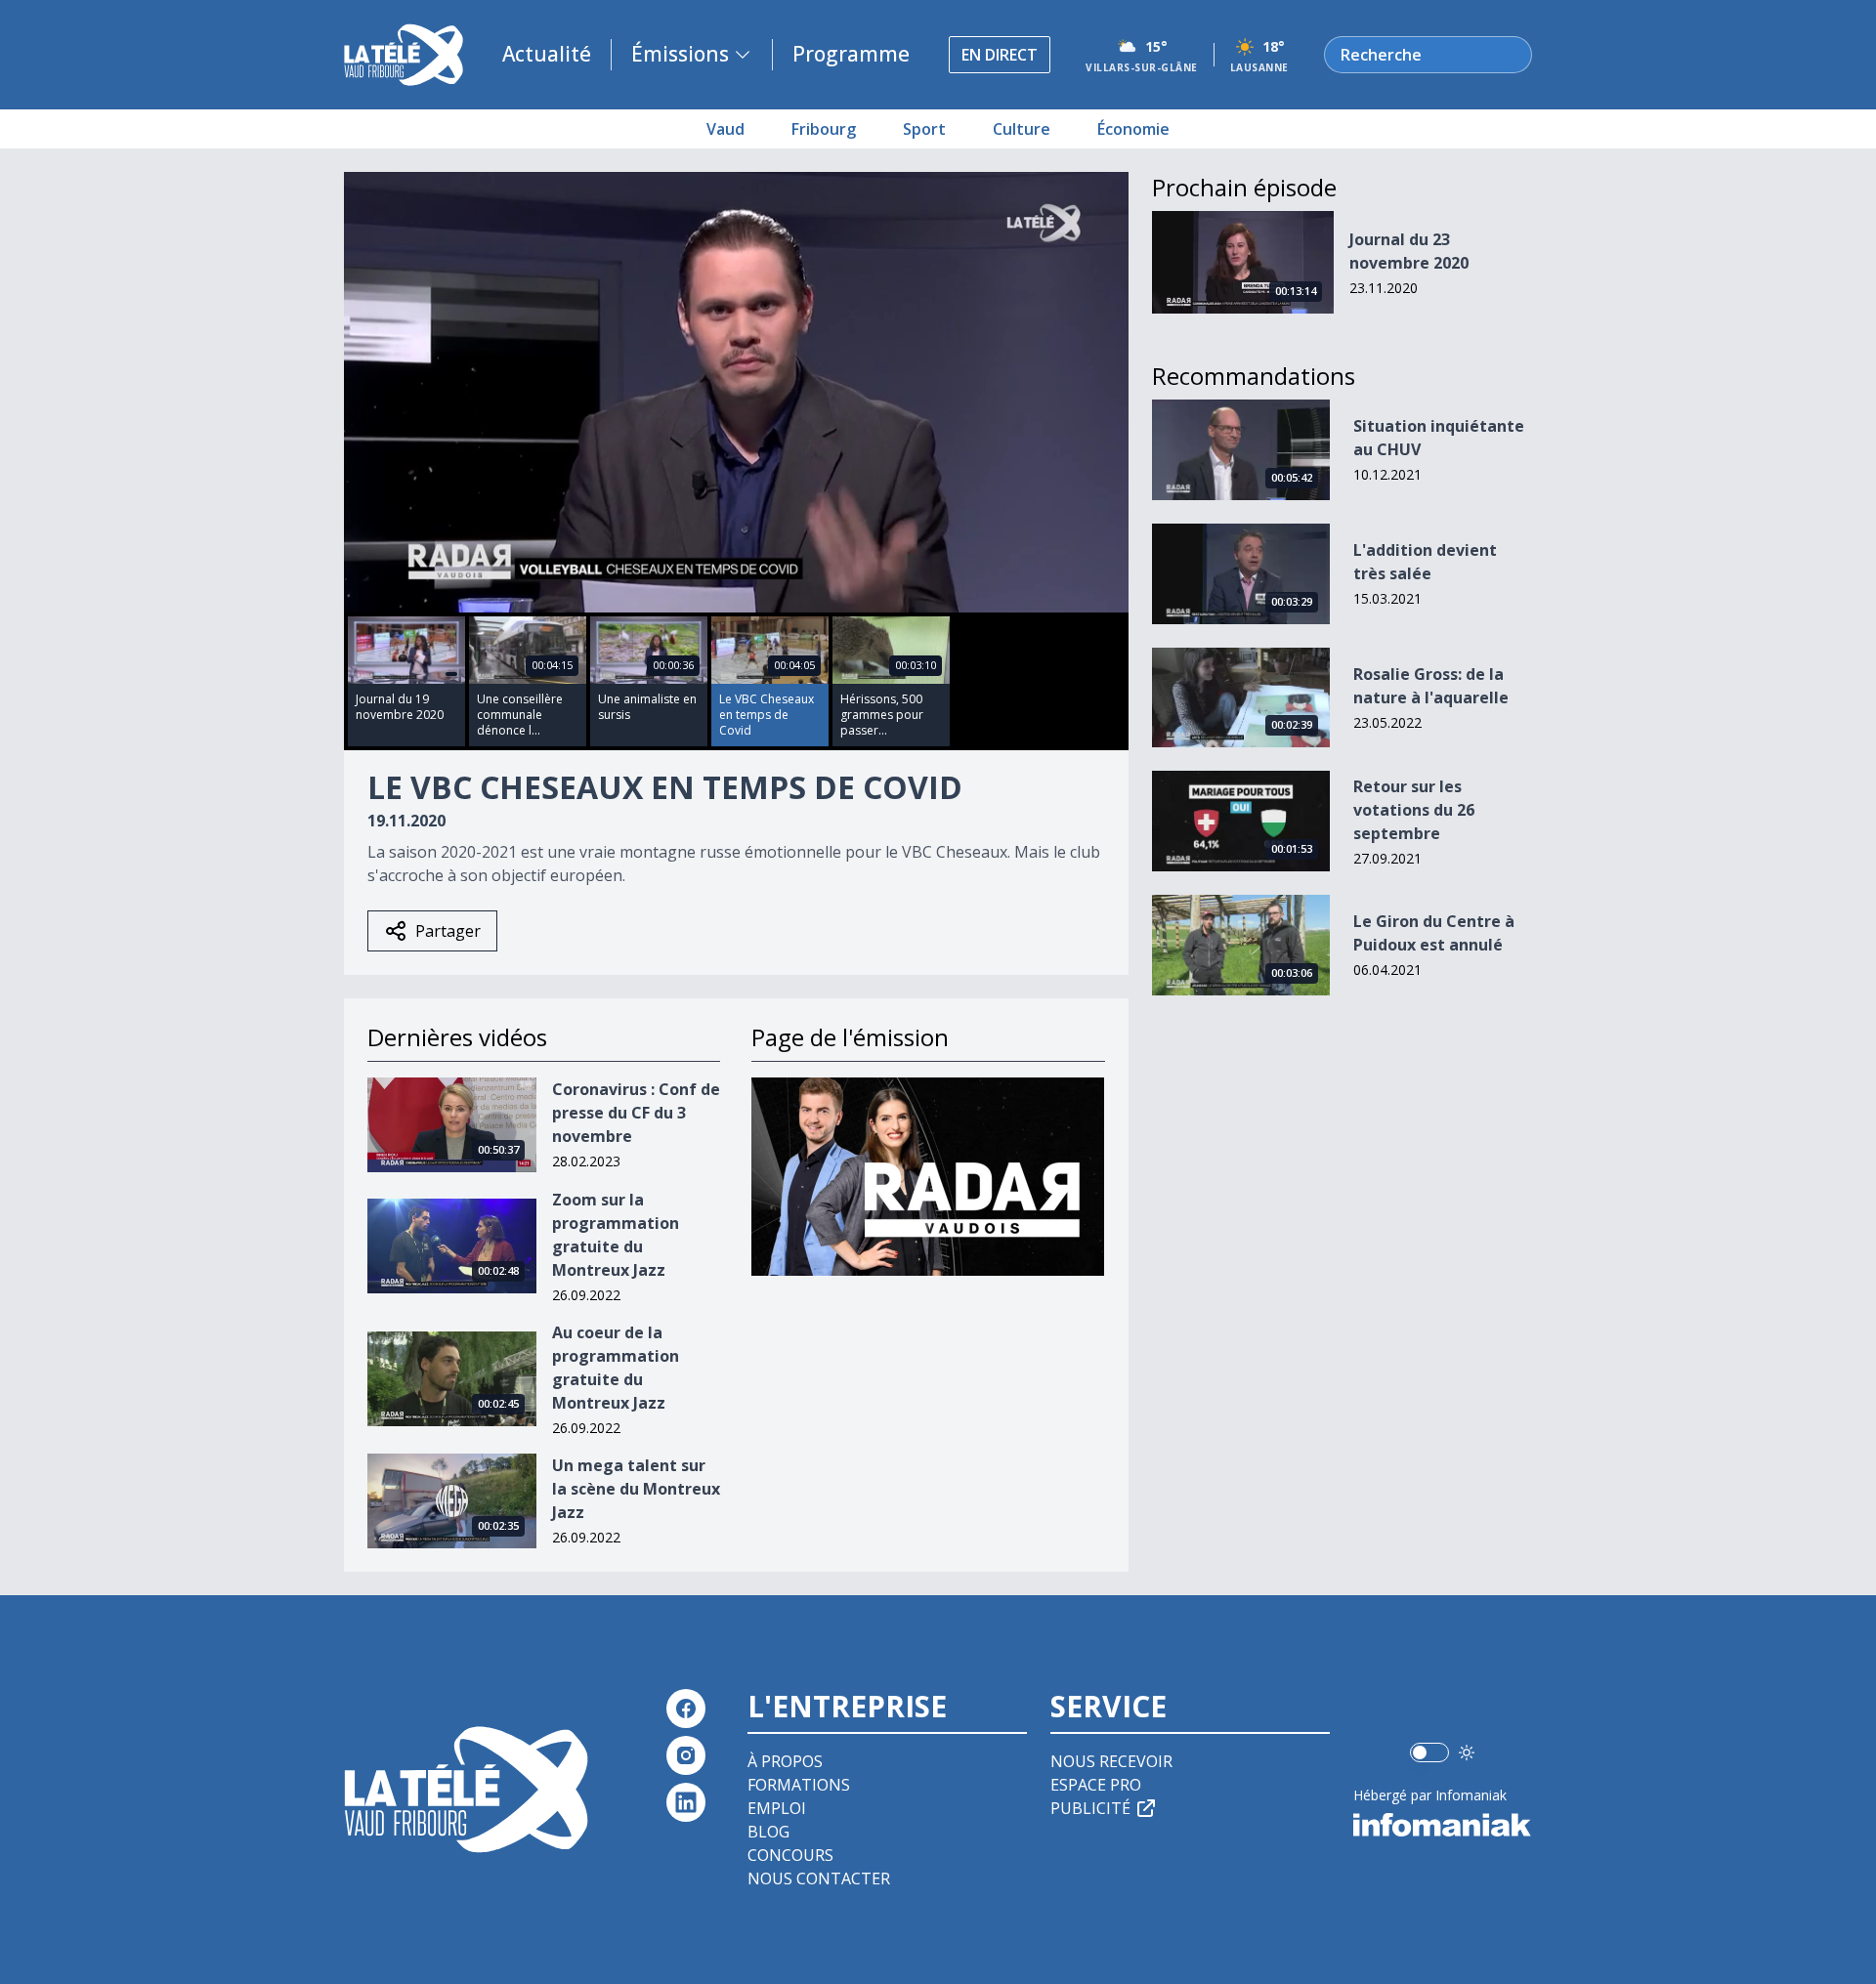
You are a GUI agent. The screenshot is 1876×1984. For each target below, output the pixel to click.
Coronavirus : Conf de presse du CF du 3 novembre (636, 1113)
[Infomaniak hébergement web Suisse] (1443, 1825)
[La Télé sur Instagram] (686, 1755)
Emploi (777, 1808)
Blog (768, 1832)
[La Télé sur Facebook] (686, 1709)
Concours (790, 1855)
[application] (736, 392)
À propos (785, 1761)
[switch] (1429, 1752)
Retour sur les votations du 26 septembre (1414, 810)
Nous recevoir (1111, 1761)
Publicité (1090, 1808)
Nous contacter (819, 1878)
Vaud (725, 129)
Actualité (547, 54)
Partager (448, 931)
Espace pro (1096, 1785)
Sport (924, 129)
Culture (1022, 129)
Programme (851, 54)
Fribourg (824, 129)
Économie (1133, 129)
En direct (1000, 55)
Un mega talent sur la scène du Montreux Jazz (636, 1489)
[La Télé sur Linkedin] (686, 1802)
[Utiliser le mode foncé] (1467, 1752)
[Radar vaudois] (928, 1177)
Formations (799, 1785)
